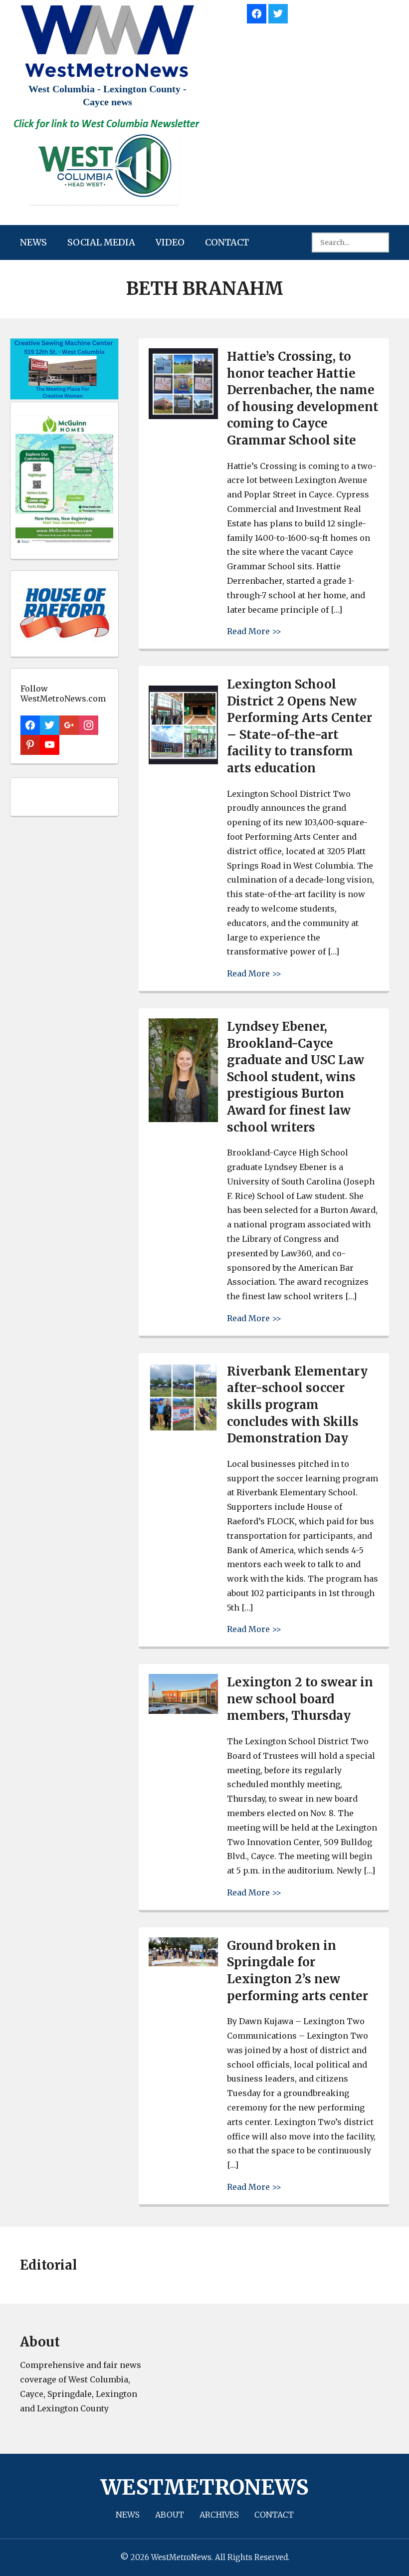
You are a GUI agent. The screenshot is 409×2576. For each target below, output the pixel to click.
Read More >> (254, 631)
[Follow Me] (278, 12)
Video (170, 242)
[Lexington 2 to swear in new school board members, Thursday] (183, 1711)
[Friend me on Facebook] (257, 12)
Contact (227, 242)
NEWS (33, 242)
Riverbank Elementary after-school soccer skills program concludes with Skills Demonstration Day (297, 1405)
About (170, 2515)
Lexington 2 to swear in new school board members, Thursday (300, 1699)
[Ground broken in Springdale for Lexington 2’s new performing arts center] (183, 1964)
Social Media (101, 242)
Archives (219, 2515)
